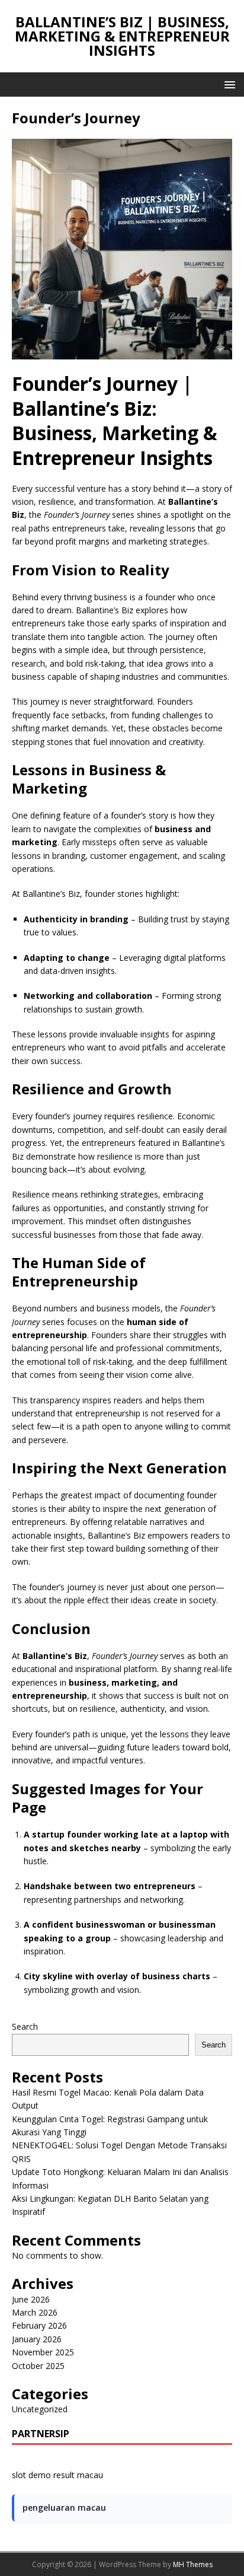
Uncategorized (40, 2409)
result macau (78, 2475)
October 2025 (38, 2366)
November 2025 (43, 2352)
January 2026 (37, 2339)
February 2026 (39, 2325)
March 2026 (35, 2312)
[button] (228, 84)
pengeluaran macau (64, 2507)
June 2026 (31, 2299)
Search (25, 2026)
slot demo (31, 2475)
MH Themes (193, 2564)
